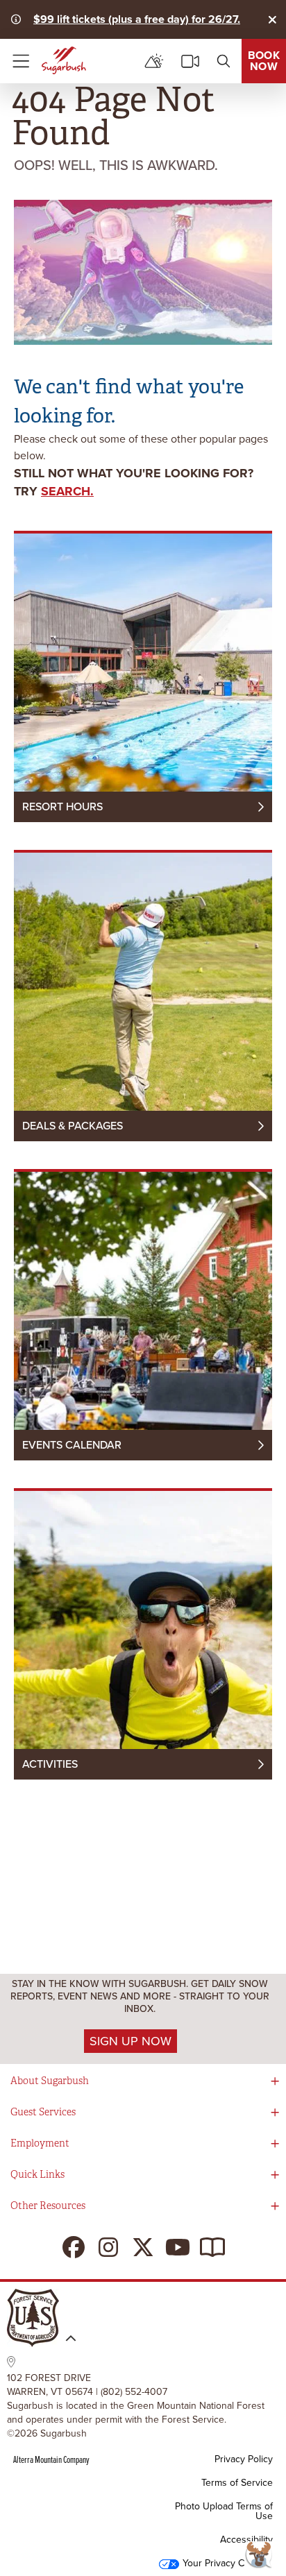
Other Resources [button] (48, 2206)
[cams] (190, 61)
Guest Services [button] (43, 2112)
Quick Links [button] (37, 2175)
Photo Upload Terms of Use (224, 2511)
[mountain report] (154, 61)
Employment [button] (40, 2143)
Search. (67, 491)
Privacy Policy (244, 2459)
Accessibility (246, 2540)
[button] (262, 2555)
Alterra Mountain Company (51, 2459)
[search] (224, 61)
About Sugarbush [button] (50, 2081)
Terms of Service (237, 2483)
